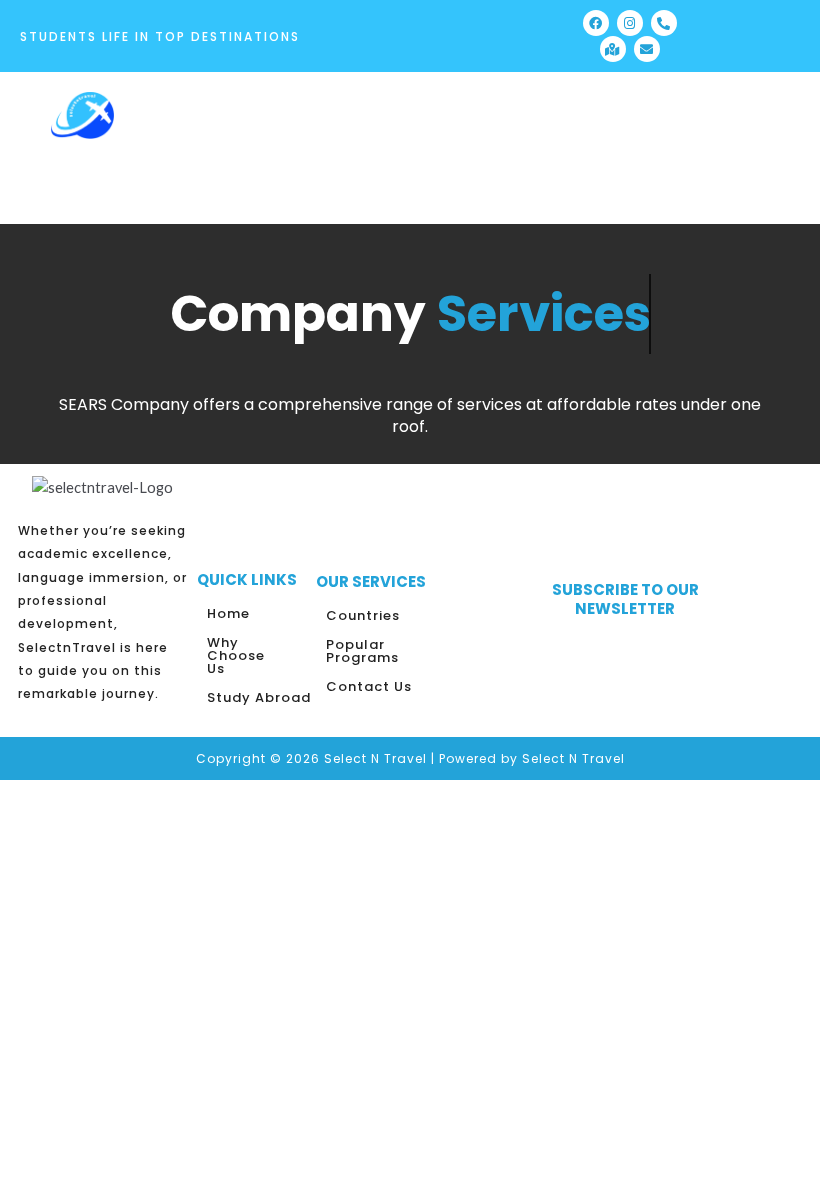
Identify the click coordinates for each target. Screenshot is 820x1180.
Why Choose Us (236, 655)
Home (228, 613)
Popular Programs (362, 651)
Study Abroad (259, 697)
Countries (363, 615)
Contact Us (369, 686)
